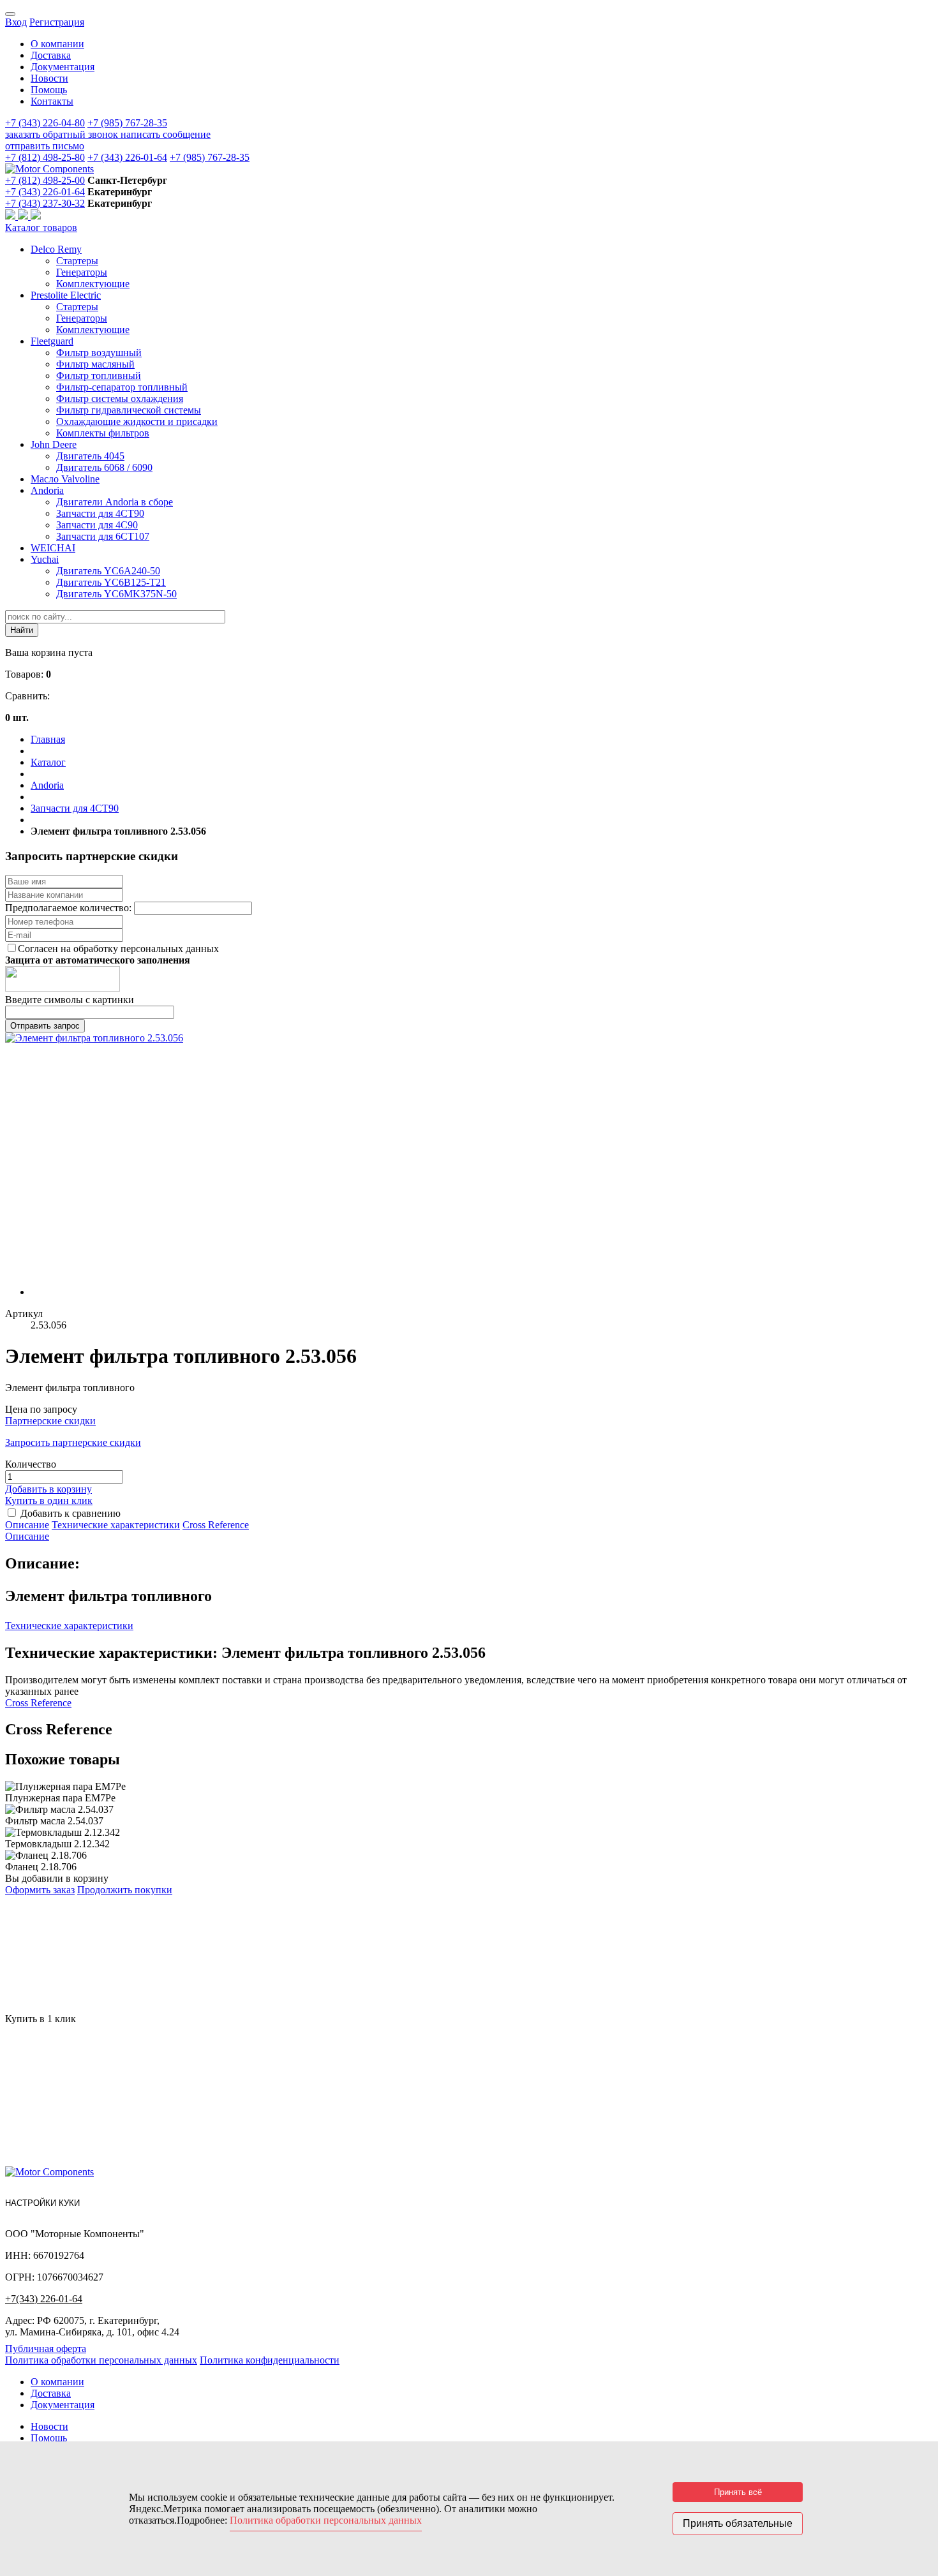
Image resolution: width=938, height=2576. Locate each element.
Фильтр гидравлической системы (129, 410)
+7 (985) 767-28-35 (127, 123)
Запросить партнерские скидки (73, 1442)
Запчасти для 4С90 (97, 525)
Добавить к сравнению (71, 1513)
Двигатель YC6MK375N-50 (116, 594)
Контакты (52, 101)
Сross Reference (216, 1525)
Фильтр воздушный (99, 353)
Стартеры (77, 261)
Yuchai (45, 559)
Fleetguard (52, 341)
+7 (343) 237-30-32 (45, 203)
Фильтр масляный (95, 364)
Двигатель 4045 (90, 456)
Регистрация (57, 22)
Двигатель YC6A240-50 (108, 571)
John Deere (54, 444)
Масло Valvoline (65, 479)
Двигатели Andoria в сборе (115, 502)
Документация (63, 67)
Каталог (48, 762)
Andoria (47, 490)
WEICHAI (53, 548)
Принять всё (738, 2492)
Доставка (51, 55)
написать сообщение (166, 134)
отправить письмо (45, 146)
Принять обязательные (738, 2523)
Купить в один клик (49, 1500)
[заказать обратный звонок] (11, 216)
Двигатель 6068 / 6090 (104, 467)
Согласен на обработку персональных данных (118, 949)
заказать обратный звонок (63, 134)
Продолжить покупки (125, 1890)
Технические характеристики (116, 1525)
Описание (27, 1525)
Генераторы (82, 272)
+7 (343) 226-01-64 (127, 157)
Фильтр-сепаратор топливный (122, 387)
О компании (57, 44)
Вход (16, 22)
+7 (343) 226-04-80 (45, 123)
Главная (48, 739)
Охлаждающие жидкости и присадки (137, 421)
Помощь (49, 90)
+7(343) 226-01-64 (44, 2299)
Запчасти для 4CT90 (100, 513)
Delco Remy (56, 249)
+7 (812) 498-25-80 (45, 157)
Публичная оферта (46, 2349)
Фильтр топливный (99, 376)
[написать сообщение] (24, 216)
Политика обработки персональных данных (101, 2360)
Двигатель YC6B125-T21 (111, 582)
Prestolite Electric (66, 295)
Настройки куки (42, 2203)
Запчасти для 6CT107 (103, 536)
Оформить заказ (40, 1890)
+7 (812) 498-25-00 (45, 180)
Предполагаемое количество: (70, 908)
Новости (49, 78)
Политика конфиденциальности (270, 2360)
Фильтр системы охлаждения (120, 398)
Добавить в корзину (48, 1489)
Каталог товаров (41, 227)
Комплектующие (93, 284)
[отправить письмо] (36, 216)
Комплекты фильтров (103, 433)
